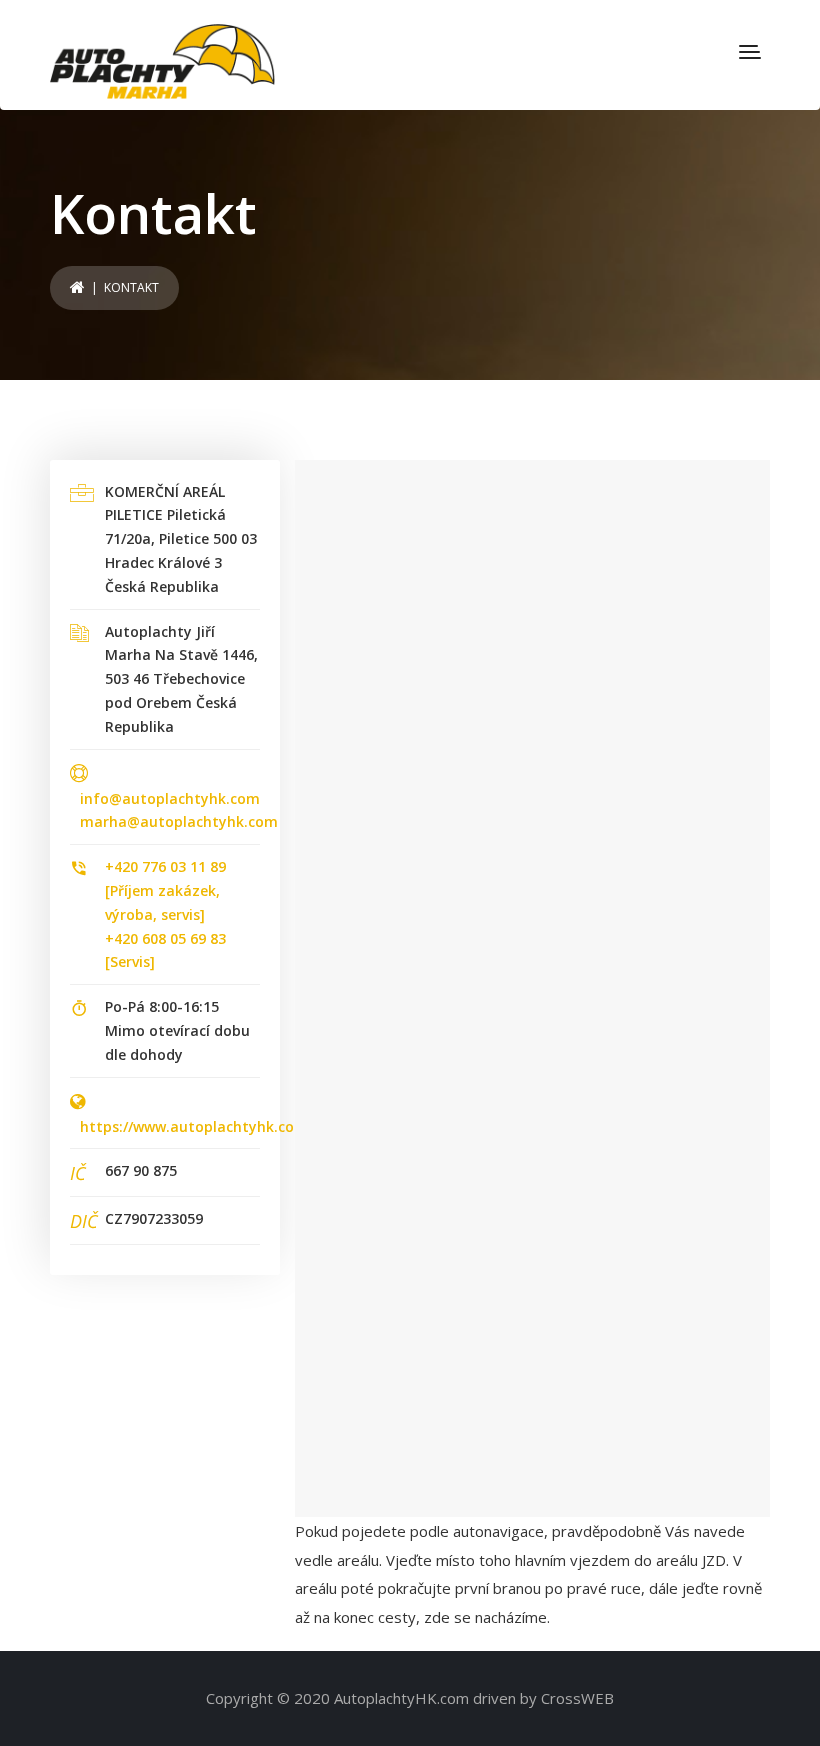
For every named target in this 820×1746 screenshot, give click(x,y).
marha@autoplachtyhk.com (179, 821)
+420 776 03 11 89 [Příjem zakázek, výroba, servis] (165, 890)
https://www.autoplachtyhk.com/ (196, 1126)
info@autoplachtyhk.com (170, 798)
